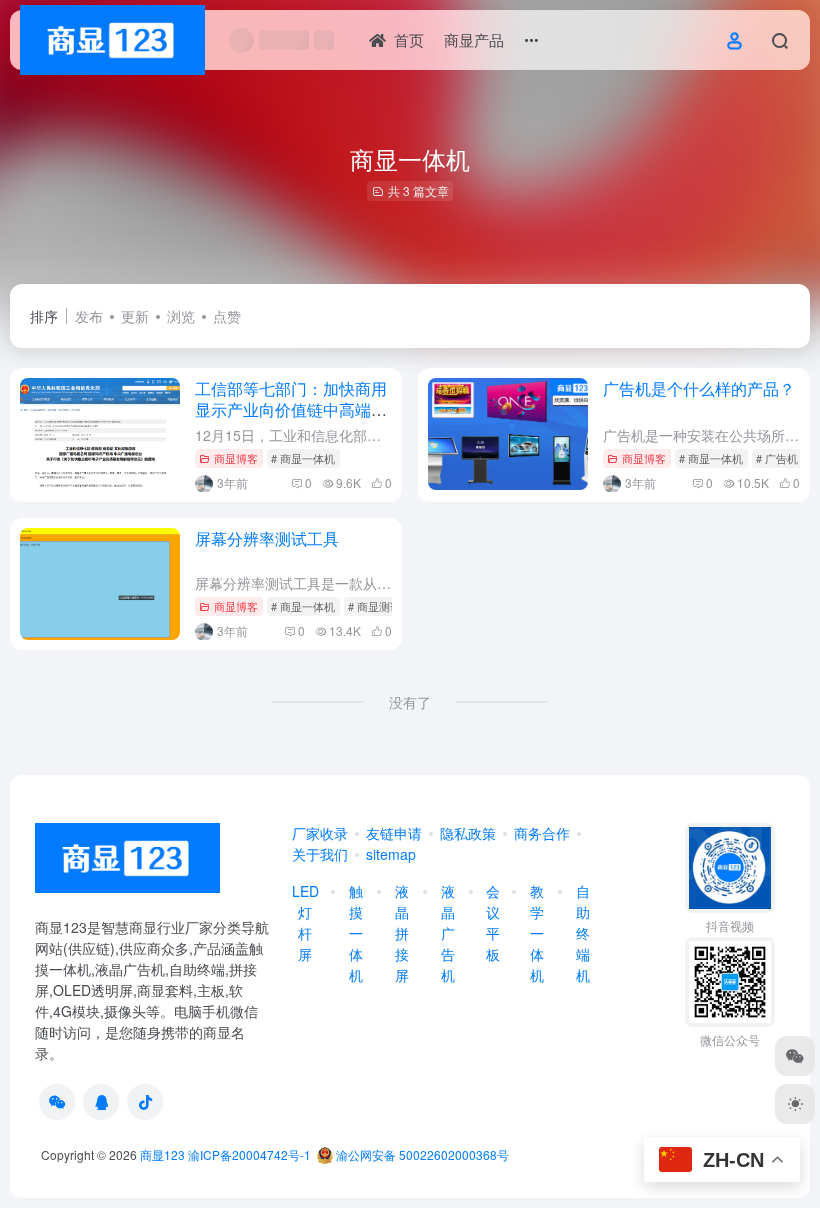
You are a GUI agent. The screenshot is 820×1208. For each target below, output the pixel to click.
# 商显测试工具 (385, 606)
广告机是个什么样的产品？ (699, 388)
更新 (135, 316)
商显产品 (474, 39)
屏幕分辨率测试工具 (267, 538)
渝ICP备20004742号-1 (249, 1154)
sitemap (391, 854)
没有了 (410, 702)
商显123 (162, 1154)
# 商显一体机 (303, 458)
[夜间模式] (795, 1104)
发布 (89, 316)
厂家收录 (320, 833)
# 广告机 (777, 458)
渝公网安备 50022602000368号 (421, 1154)
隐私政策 (468, 833)
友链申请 (394, 833)
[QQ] (101, 1102)
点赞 (227, 316)
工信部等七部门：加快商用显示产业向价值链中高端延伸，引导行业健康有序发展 (291, 409)
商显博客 (236, 458)
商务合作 (542, 833)
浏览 (181, 316)
